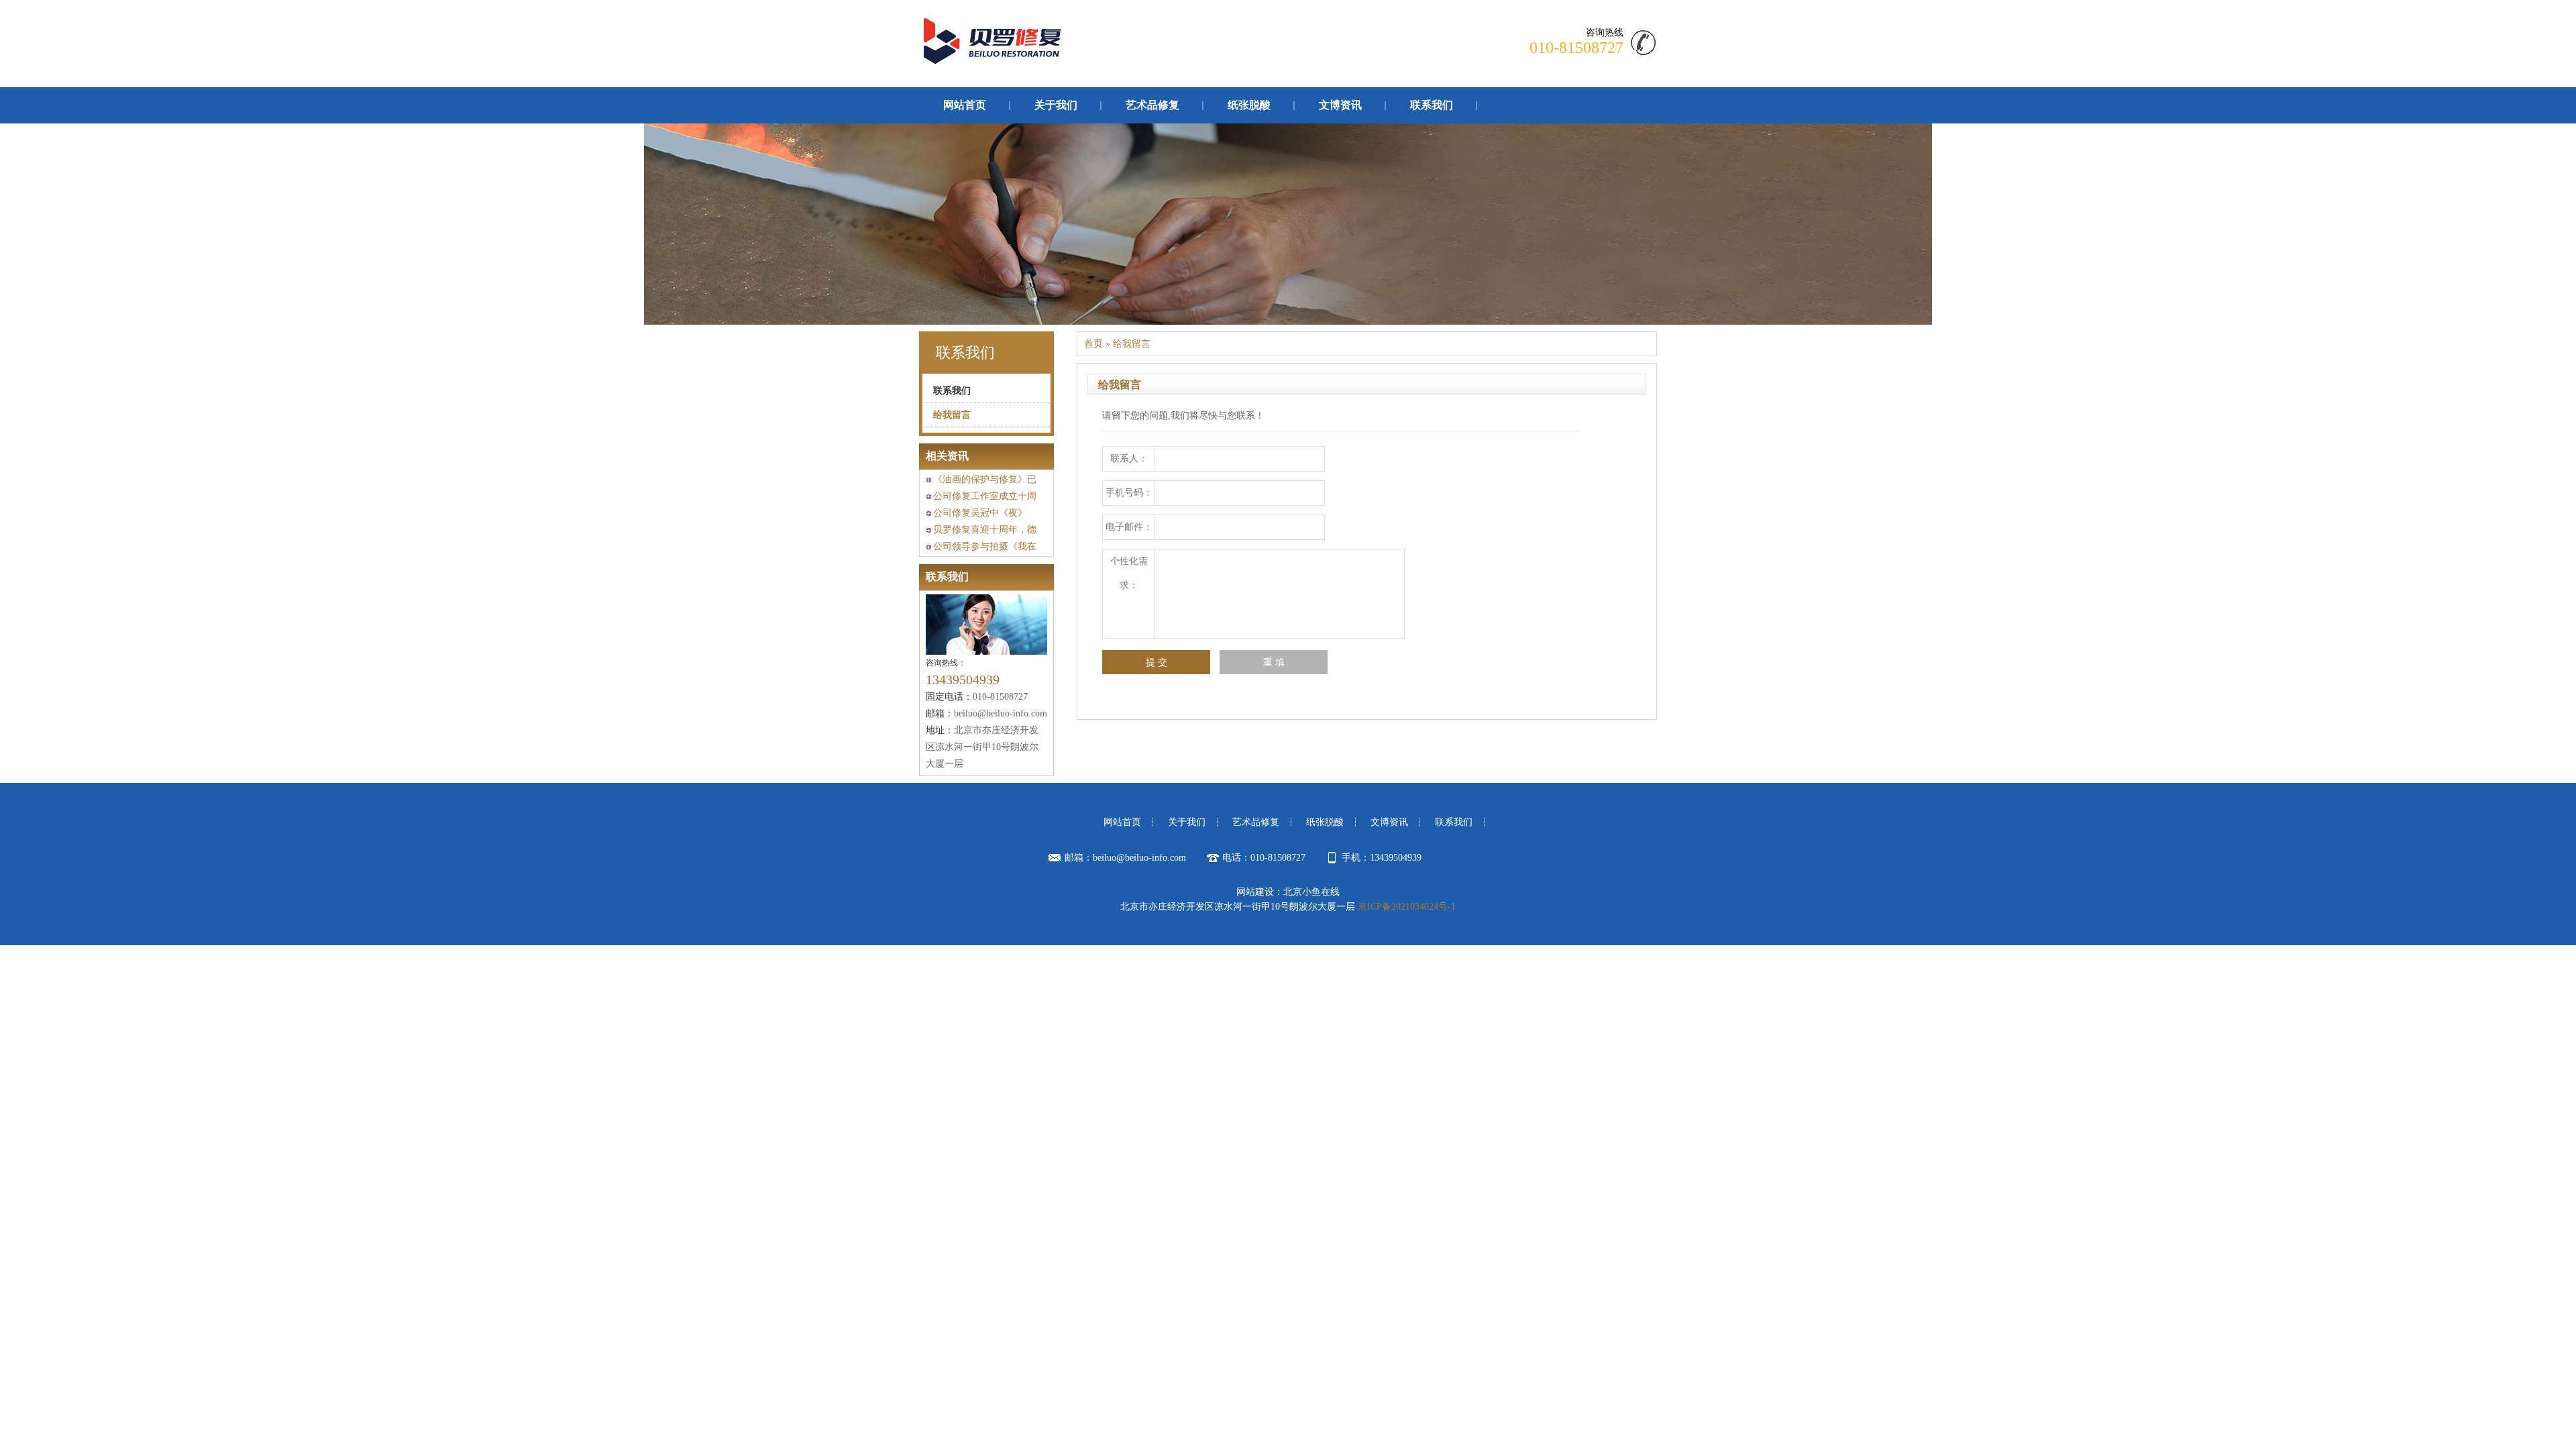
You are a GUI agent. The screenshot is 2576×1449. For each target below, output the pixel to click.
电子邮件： (1129, 527)
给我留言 (952, 415)
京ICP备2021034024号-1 (1407, 907)
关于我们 (1056, 105)
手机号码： (1129, 493)
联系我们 (1432, 105)
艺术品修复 (1152, 105)
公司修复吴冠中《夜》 (980, 513)
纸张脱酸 (1249, 105)
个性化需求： (1129, 573)
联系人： (1129, 459)
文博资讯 (1340, 105)
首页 (1093, 344)
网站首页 (965, 105)
